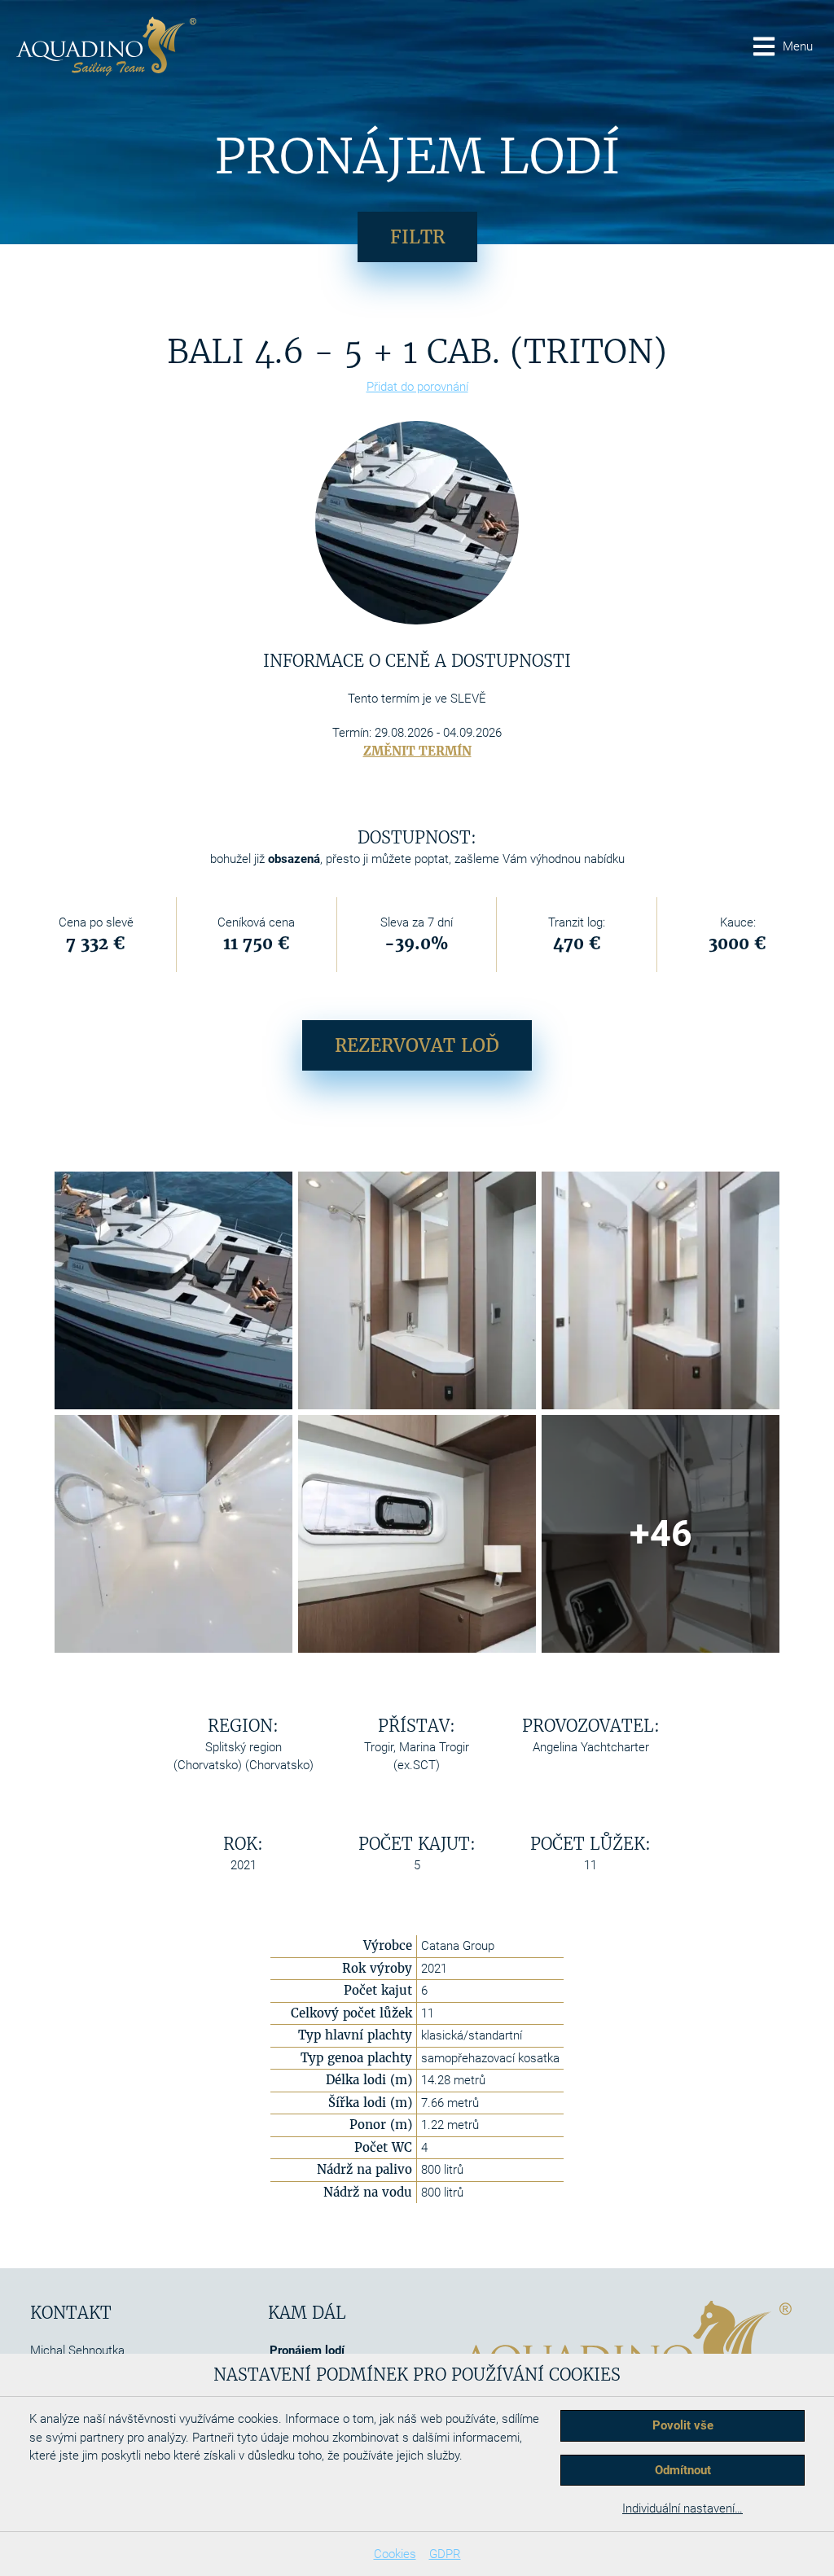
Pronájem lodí (307, 2350)
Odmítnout (683, 2470)
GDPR (445, 2554)
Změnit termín (417, 751)
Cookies (395, 2554)
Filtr (417, 237)
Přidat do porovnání (417, 387)
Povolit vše (683, 2425)
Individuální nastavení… (683, 2508)
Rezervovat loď (417, 1045)
